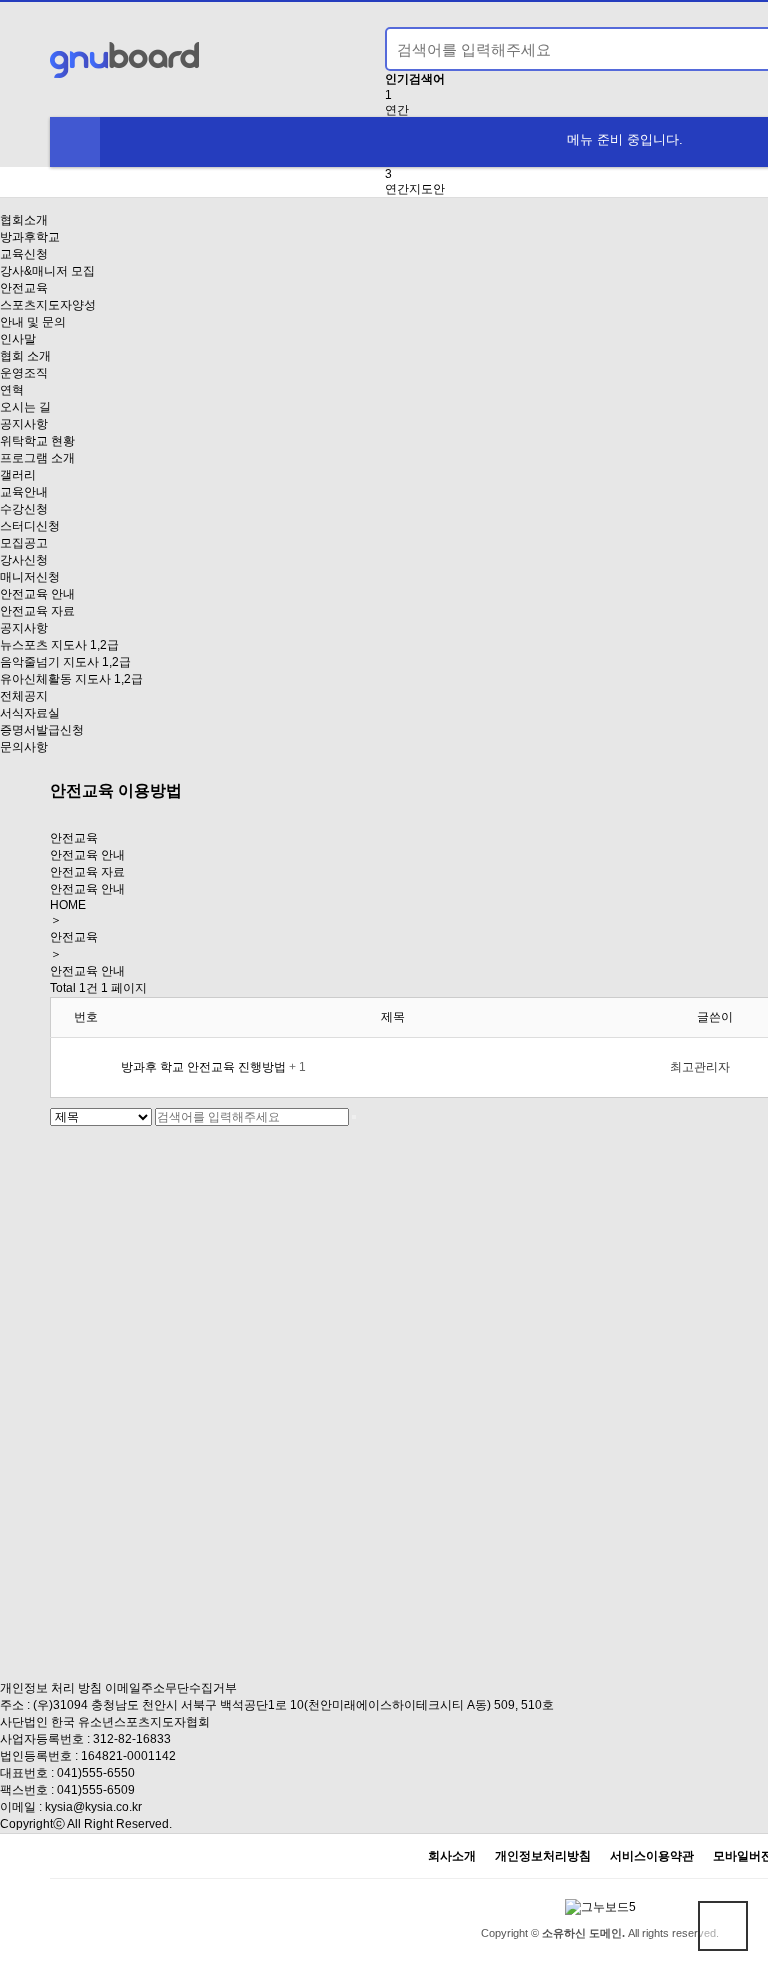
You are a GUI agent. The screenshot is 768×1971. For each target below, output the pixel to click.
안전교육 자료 (37, 611)
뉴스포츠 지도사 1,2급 (59, 645)
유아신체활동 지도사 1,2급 (71, 679)
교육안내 (24, 492)
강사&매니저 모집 (47, 271)
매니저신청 (30, 577)
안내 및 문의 (33, 322)
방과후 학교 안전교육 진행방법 (205, 1067)
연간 (397, 110)
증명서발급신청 (42, 730)
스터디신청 (30, 526)
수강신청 (24, 509)
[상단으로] (723, 1926)
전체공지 (24, 696)
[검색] (354, 1117)
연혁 (12, 390)
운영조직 (24, 373)
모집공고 (24, 543)
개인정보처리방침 (543, 1856)
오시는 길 (25, 407)
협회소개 (24, 220)
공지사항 (24, 424)
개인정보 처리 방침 (51, 1688)
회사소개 (452, 1856)
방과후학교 (30, 237)
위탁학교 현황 (37, 441)
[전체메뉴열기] (75, 142)
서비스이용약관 (652, 1856)
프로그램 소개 (37, 458)
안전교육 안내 (37, 594)
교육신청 (24, 254)
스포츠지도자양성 (48, 305)
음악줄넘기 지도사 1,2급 (65, 662)
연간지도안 (415, 189)
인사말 (18, 339)
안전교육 (24, 288)
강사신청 (24, 560)
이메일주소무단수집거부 (171, 1688)
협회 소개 (25, 356)
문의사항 (24, 747)
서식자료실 (30, 713)
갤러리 (18, 475)
